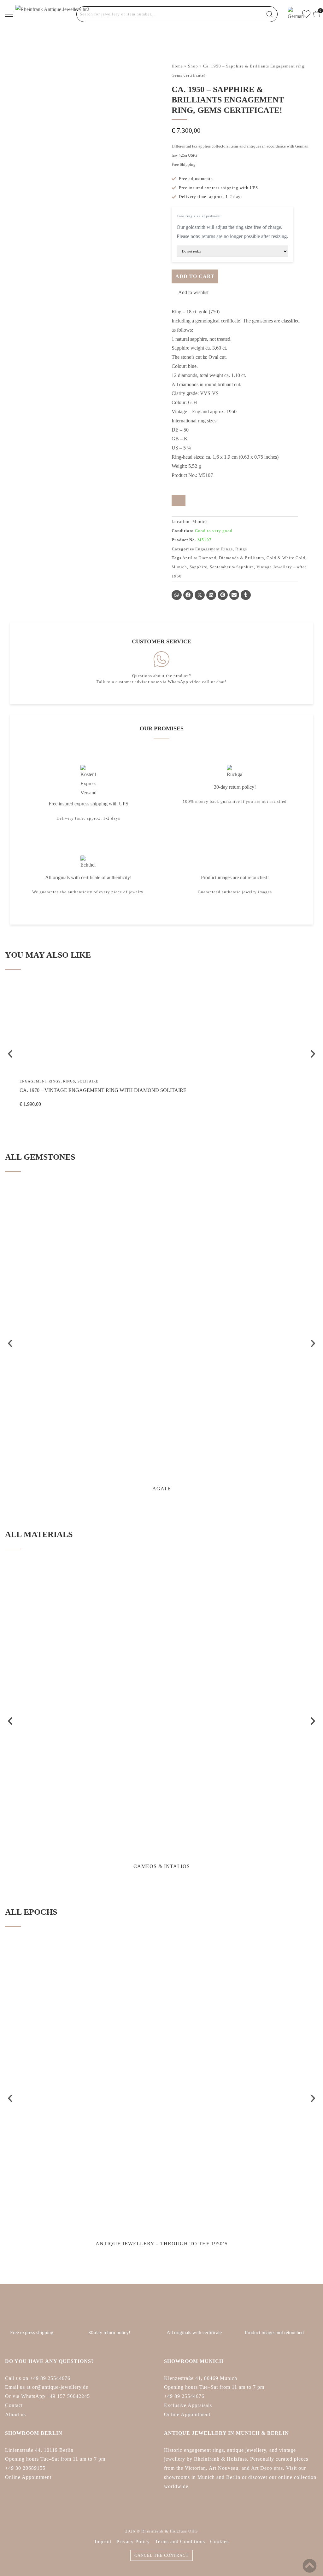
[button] (190, 293)
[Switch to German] (292, 14)
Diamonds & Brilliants (241, 558)
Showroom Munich (194, 2361)
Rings (241, 549)
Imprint (103, 2541)
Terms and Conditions (180, 2541)
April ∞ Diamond (199, 558)
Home (177, 66)
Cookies (219, 2541)
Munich (179, 567)
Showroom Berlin (34, 2433)
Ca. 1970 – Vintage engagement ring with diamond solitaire (103, 1090)
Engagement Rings (214, 549)
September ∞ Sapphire (232, 567)
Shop (193, 66)
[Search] (270, 14)
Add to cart (195, 276)
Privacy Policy (133, 2541)
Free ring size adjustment (199, 216)
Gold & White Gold (286, 558)
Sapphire (198, 567)
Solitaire (88, 1081)
